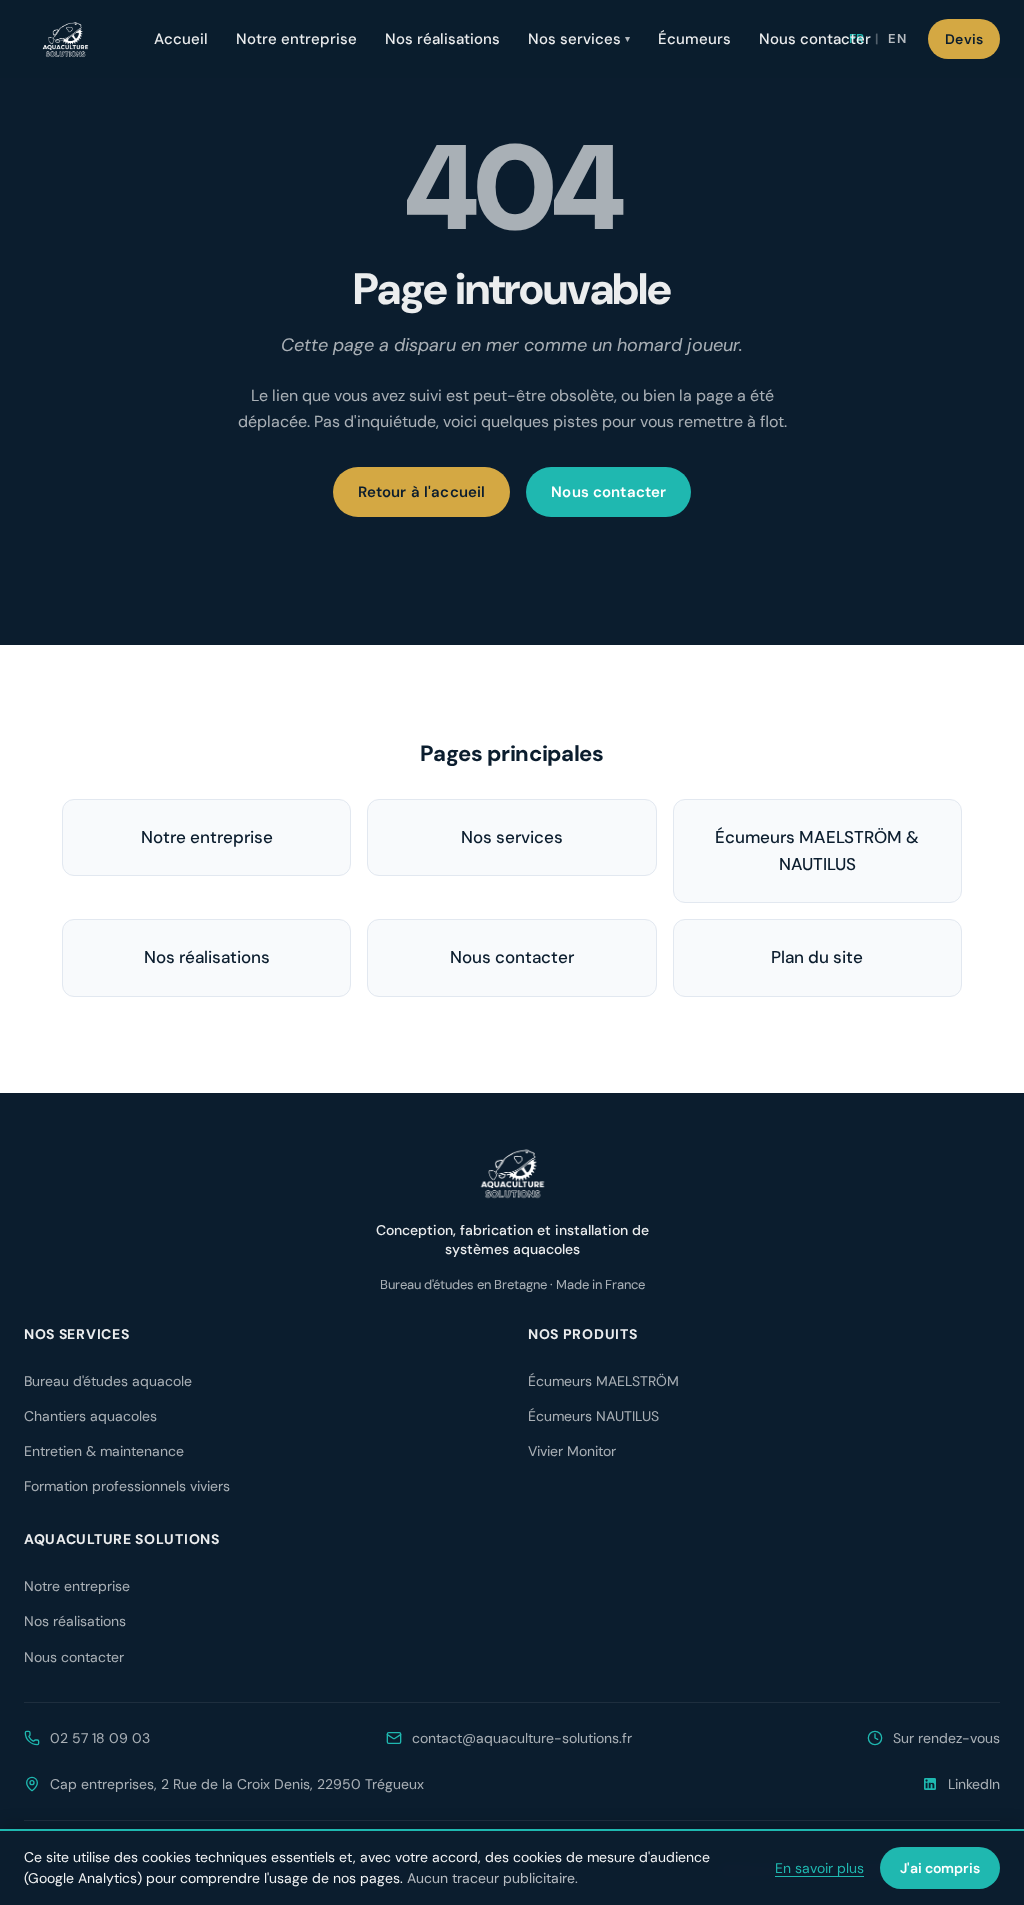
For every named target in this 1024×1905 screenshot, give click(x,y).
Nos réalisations (442, 39)
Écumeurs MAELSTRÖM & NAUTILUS (817, 850)
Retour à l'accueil (422, 492)
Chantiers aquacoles (90, 1416)
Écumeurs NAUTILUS (593, 1416)
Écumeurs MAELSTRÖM (603, 1381)
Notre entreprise (296, 39)
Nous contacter (815, 39)
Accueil (181, 39)
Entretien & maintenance (104, 1451)
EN (897, 38)
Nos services (579, 39)
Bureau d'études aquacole (108, 1381)
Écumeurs (694, 39)
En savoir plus (819, 1868)
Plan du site (817, 957)
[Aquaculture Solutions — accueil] (65, 39)
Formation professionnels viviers (127, 1486)
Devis (964, 39)
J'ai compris (940, 1868)
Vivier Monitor (572, 1451)
